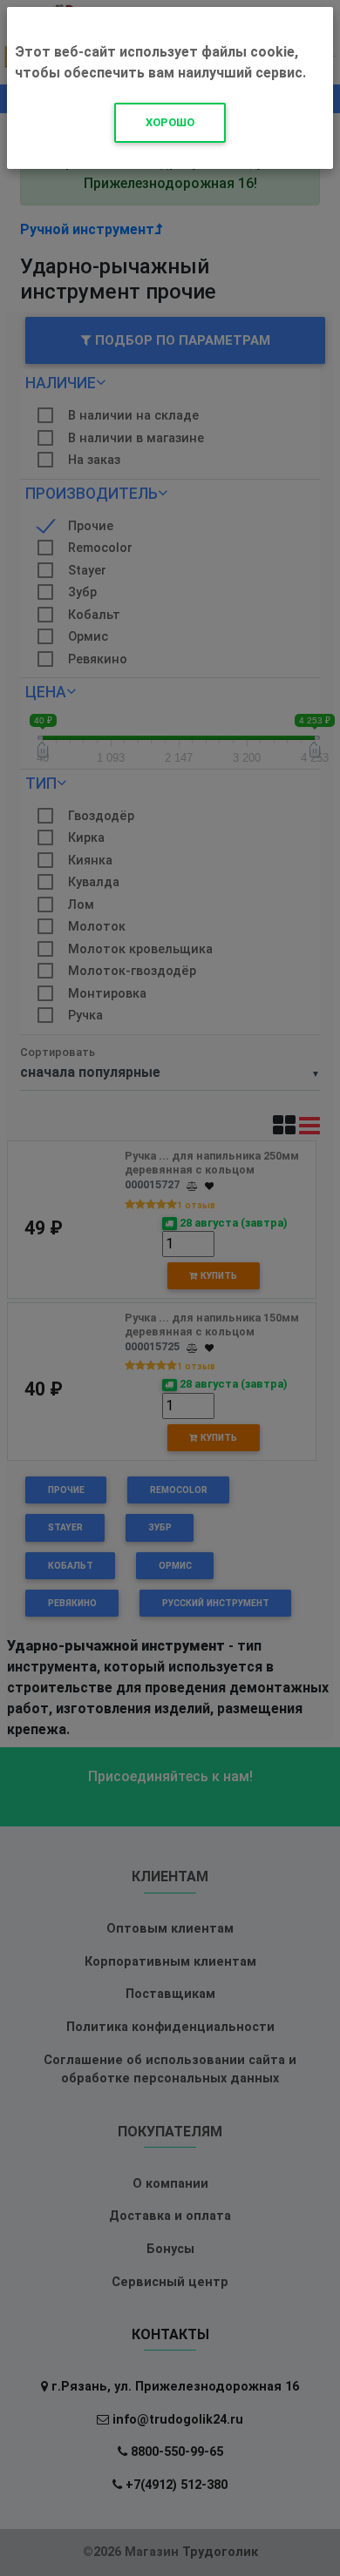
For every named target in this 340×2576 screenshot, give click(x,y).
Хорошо (170, 122)
